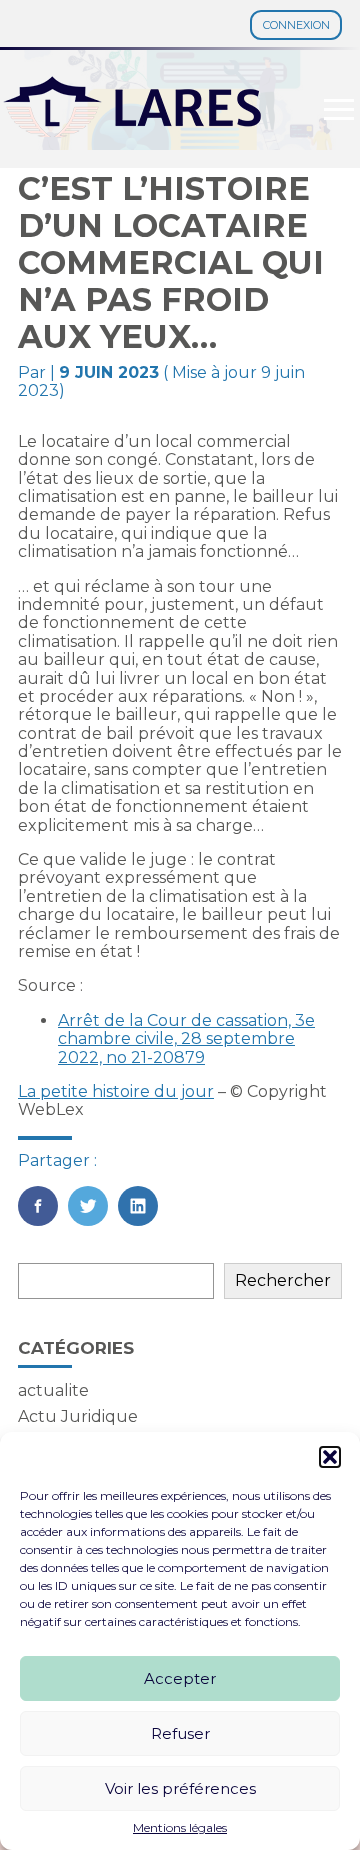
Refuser (180, 1733)
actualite (53, 1390)
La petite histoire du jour (116, 1091)
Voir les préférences (180, 1788)
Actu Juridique (78, 1416)
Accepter (180, 1678)
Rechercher (283, 1280)
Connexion (296, 25)
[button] (330, 1457)
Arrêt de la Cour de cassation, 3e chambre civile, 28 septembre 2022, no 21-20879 (186, 1039)
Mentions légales (180, 1828)
